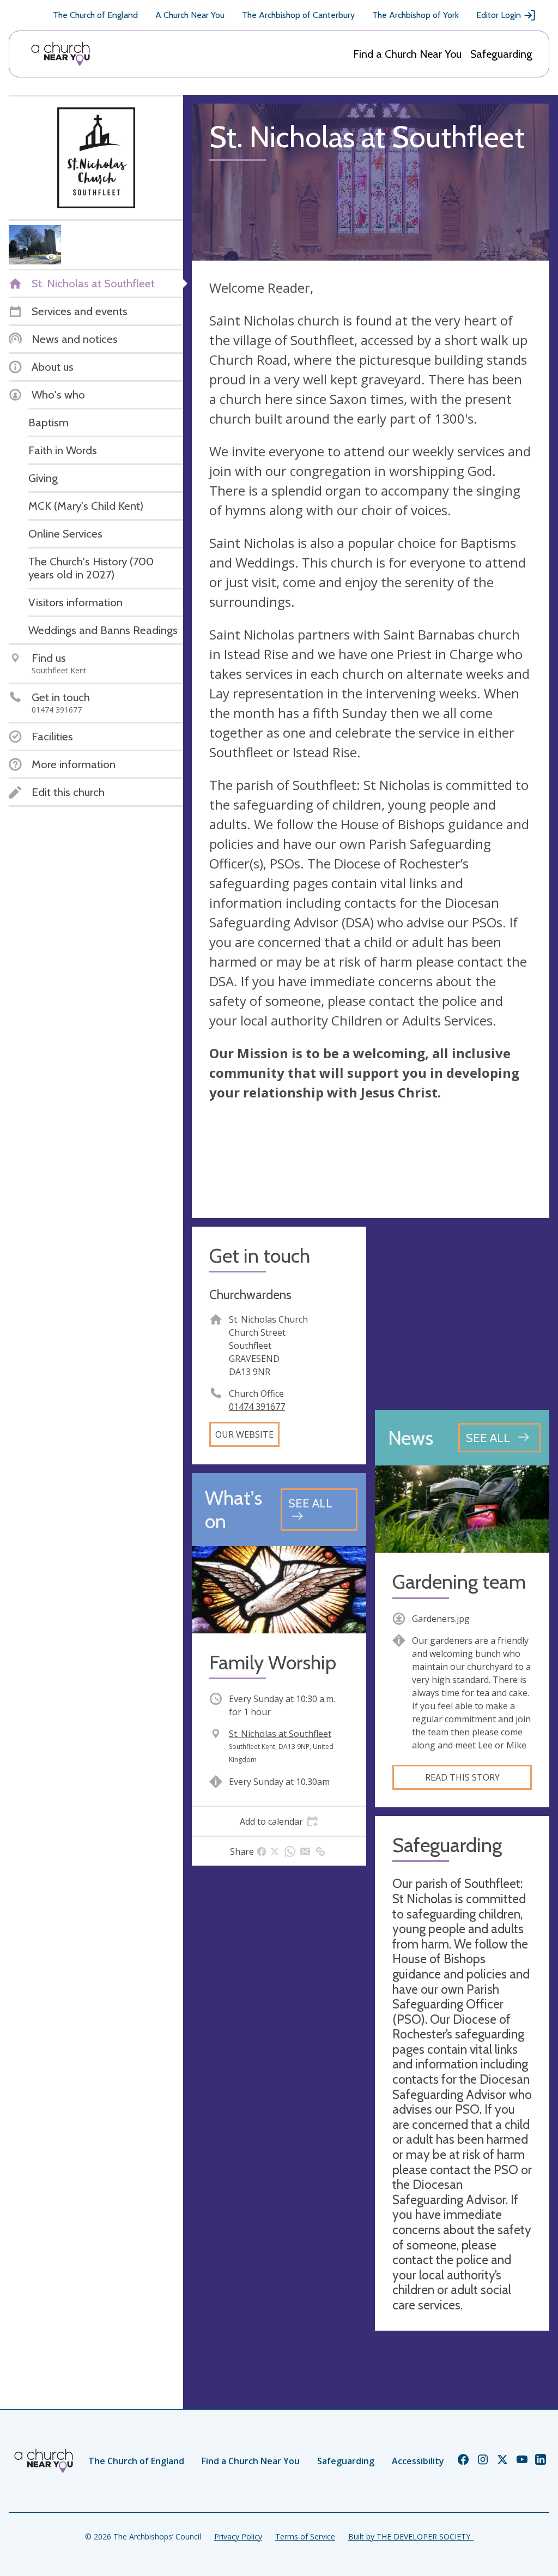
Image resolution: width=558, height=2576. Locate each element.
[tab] (279, 1821)
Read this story (462, 1777)
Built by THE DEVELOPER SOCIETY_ (411, 2536)
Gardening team (459, 1582)
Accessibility (418, 2461)
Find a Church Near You (407, 54)
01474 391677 (257, 1407)
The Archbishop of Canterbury (298, 15)
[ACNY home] (60, 54)
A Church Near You (190, 15)
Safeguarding (501, 54)
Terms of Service (305, 2536)
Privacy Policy (238, 2536)
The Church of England (95, 15)
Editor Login (499, 15)
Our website (244, 1434)
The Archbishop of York (416, 15)
